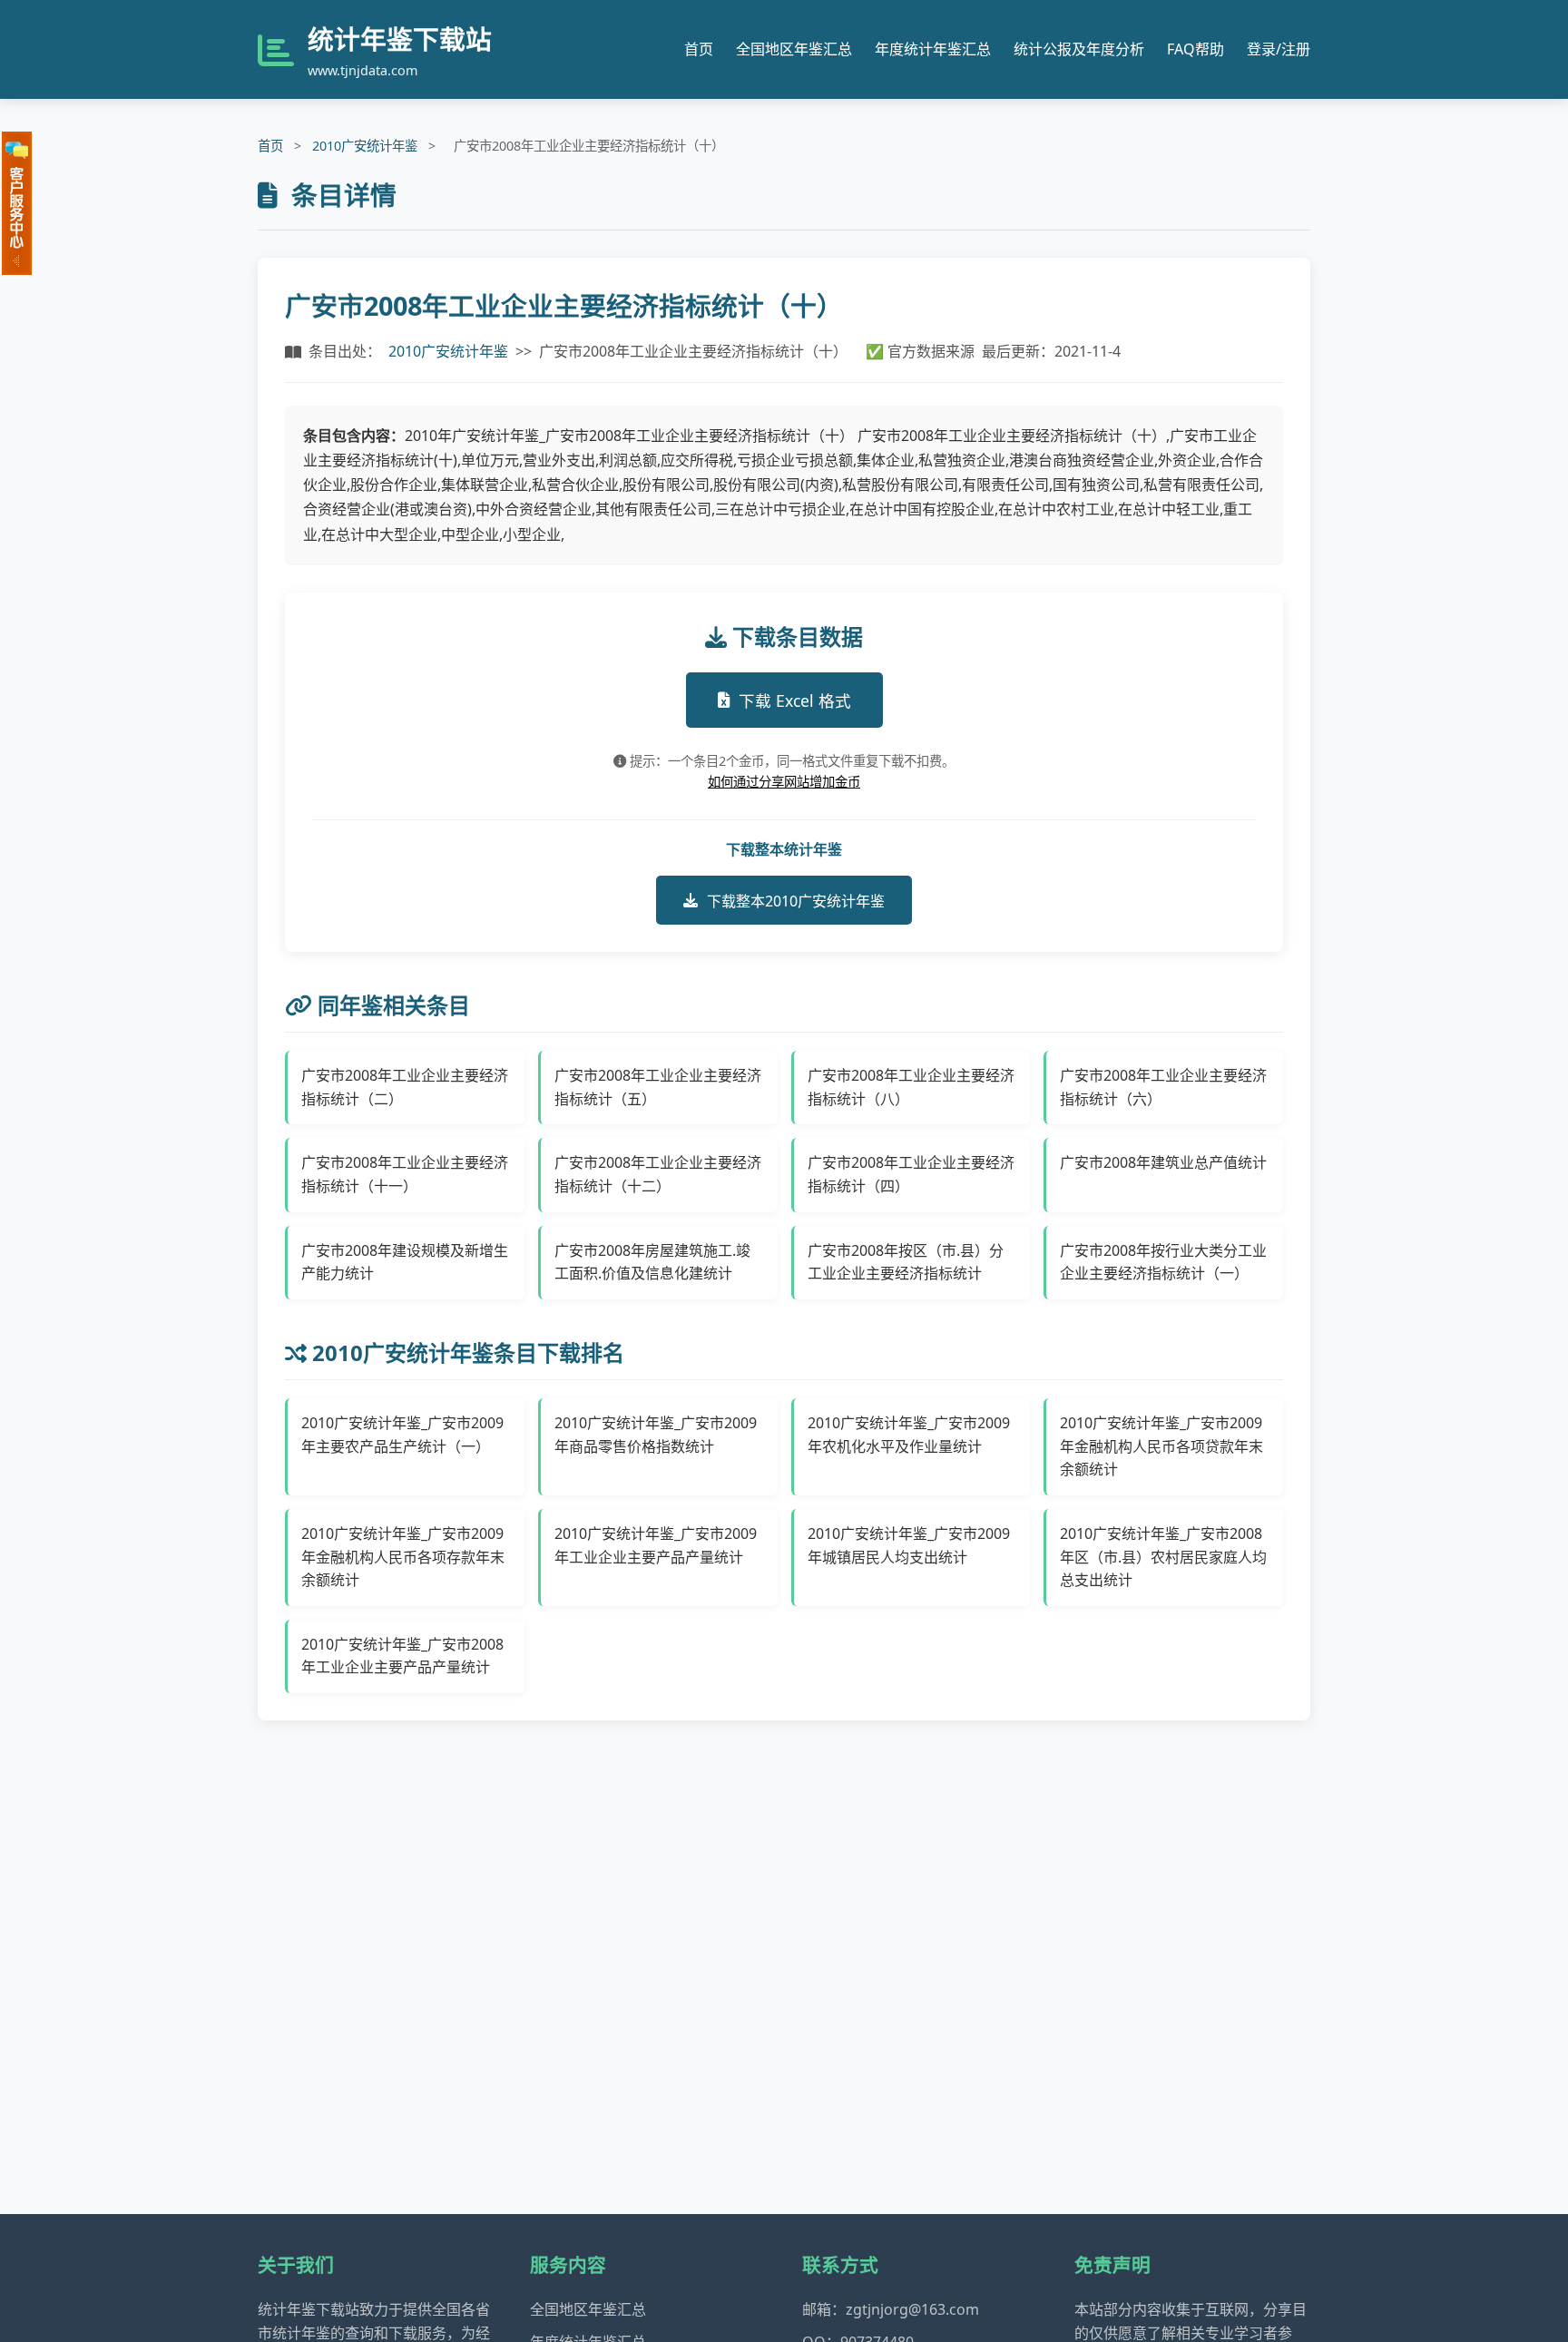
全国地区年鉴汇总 (794, 49)
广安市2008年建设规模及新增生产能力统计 (405, 1262)
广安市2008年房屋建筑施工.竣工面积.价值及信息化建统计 (652, 1262)
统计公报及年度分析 (1079, 49)
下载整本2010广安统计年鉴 (796, 901)
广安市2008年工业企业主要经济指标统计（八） (911, 1087)
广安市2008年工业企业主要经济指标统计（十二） (658, 1174)
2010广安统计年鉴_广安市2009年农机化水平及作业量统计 (909, 1435)
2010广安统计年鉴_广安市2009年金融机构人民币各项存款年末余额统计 (403, 1557)
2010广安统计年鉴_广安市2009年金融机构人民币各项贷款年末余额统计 (1161, 1446)
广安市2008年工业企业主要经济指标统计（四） (911, 1174)
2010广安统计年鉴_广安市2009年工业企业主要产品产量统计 (656, 1545)
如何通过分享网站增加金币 (784, 782)
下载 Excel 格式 (795, 701)
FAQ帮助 (1196, 49)
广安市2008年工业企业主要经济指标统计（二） (405, 1087)
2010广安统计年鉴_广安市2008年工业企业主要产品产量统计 (402, 1656)
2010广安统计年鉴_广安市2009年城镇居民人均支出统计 (909, 1545)
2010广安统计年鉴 (365, 146)
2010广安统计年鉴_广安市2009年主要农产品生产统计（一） (402, 1435)
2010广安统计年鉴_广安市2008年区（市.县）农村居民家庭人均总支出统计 (1163, 1557)
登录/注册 (1279, 49)
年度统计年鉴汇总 (933, 49)
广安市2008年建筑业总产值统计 (1163, 1162)
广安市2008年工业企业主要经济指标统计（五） (658, 1087)
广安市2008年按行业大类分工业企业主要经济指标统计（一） (1163, 1262)
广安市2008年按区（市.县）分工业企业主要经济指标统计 (906, 1262)
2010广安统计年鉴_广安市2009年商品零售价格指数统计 (656, 1435)
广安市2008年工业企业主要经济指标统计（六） (1163, 1087)
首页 (699, 49)
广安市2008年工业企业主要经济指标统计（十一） (405, 1174)
